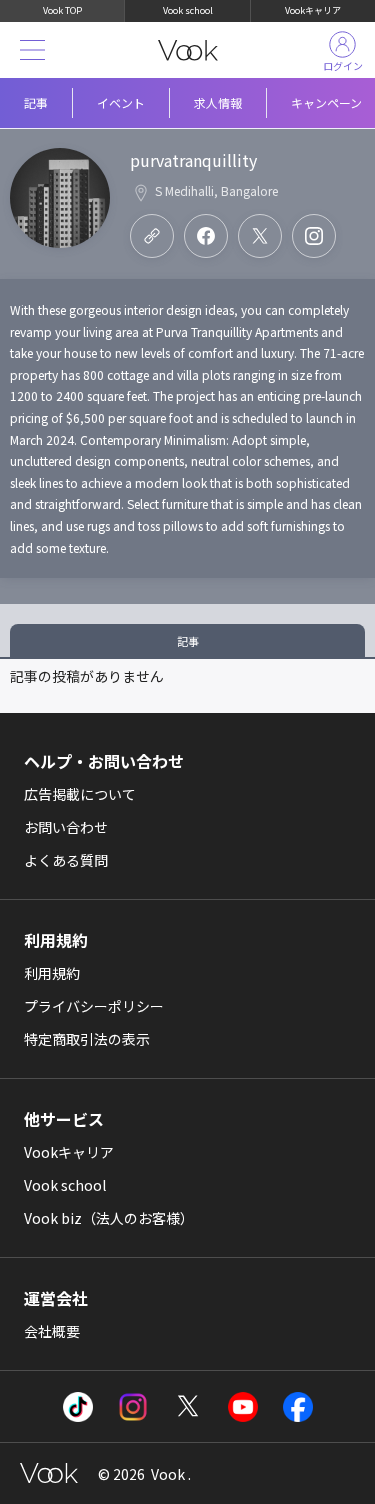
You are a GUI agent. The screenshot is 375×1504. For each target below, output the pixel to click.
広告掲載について (80, 794)
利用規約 (52, 973)
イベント (121, 102)
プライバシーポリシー (94, 1006)
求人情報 (218, 102)
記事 (36, 102)
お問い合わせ (66, 827)
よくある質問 (66, 860)
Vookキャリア (313, 10)
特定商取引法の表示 (87, 1039)
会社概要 (52, 1331)
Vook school (188, 10)
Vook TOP (62, 10)
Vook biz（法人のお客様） (109, 1218)
